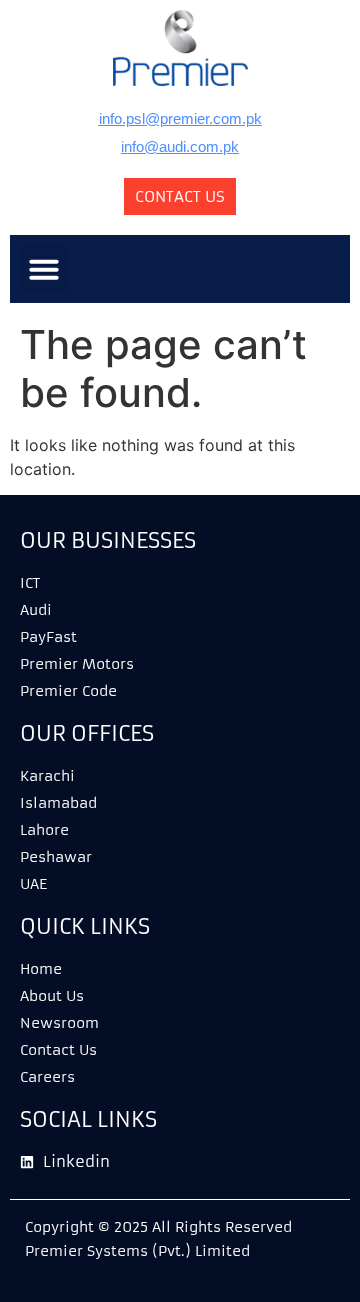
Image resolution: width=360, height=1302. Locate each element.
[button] (44, 269)
